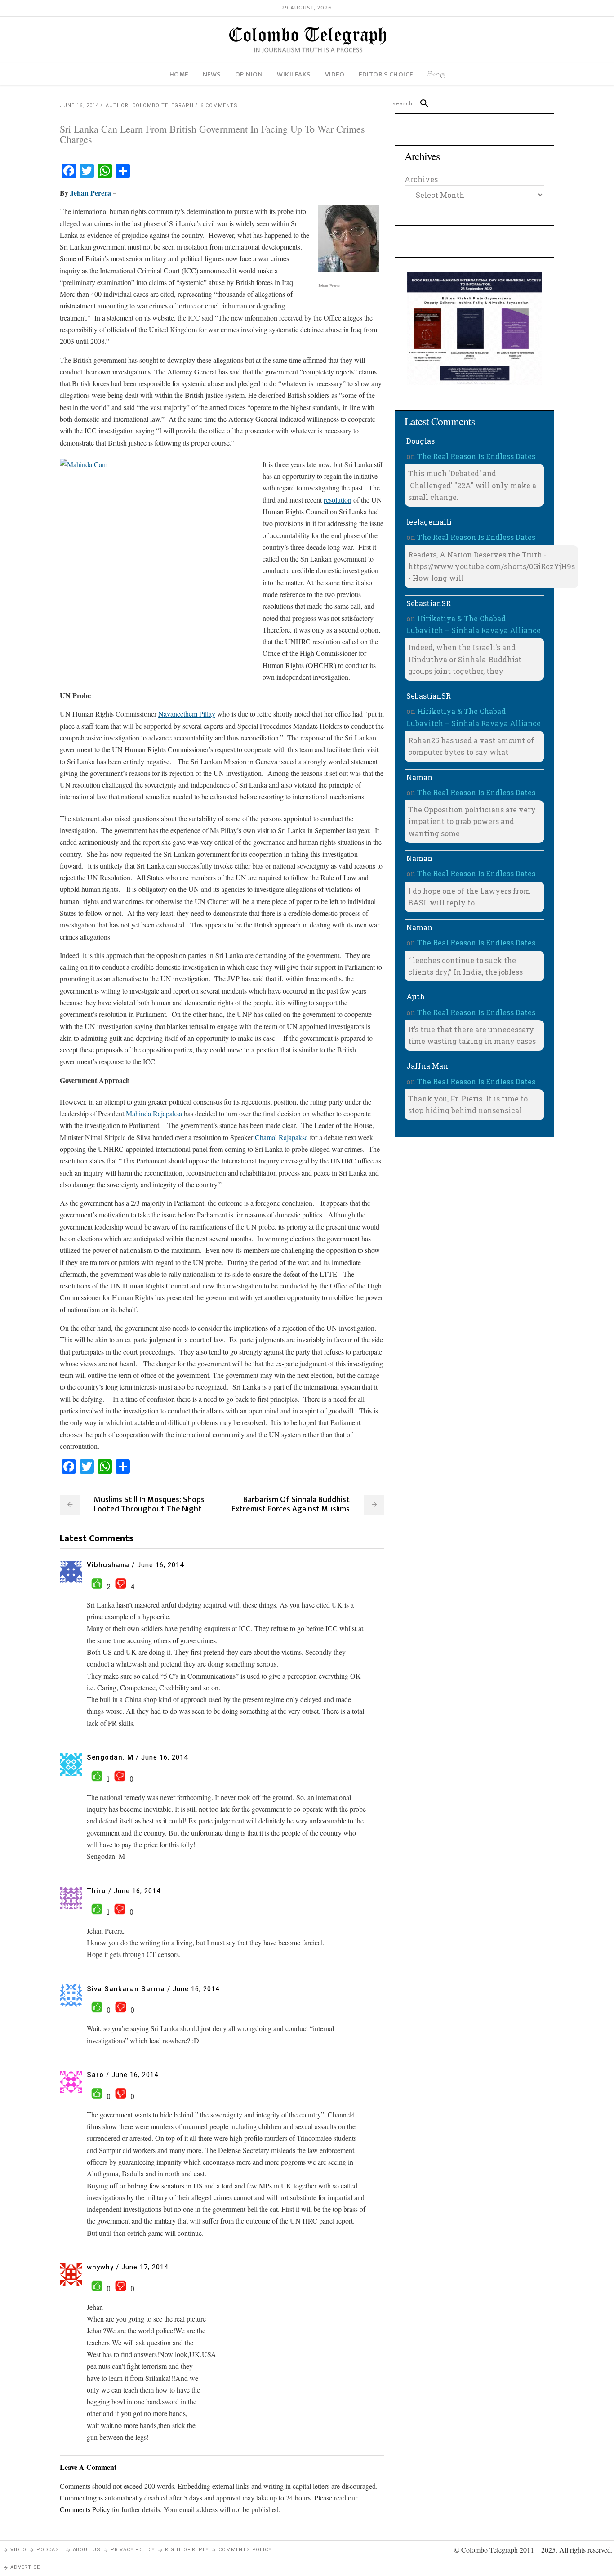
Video (18, 2550)
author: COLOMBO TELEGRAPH (150, 105)
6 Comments (219, 105)
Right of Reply (187, 2550)
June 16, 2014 (79, 105)
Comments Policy (245, 2550)
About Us (87, 2550)
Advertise (25, 2567)
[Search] (420, 103)
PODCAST (50, 2550)
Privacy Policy (133, 2550)
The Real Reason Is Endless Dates (476, 456)
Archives (421, 179)
